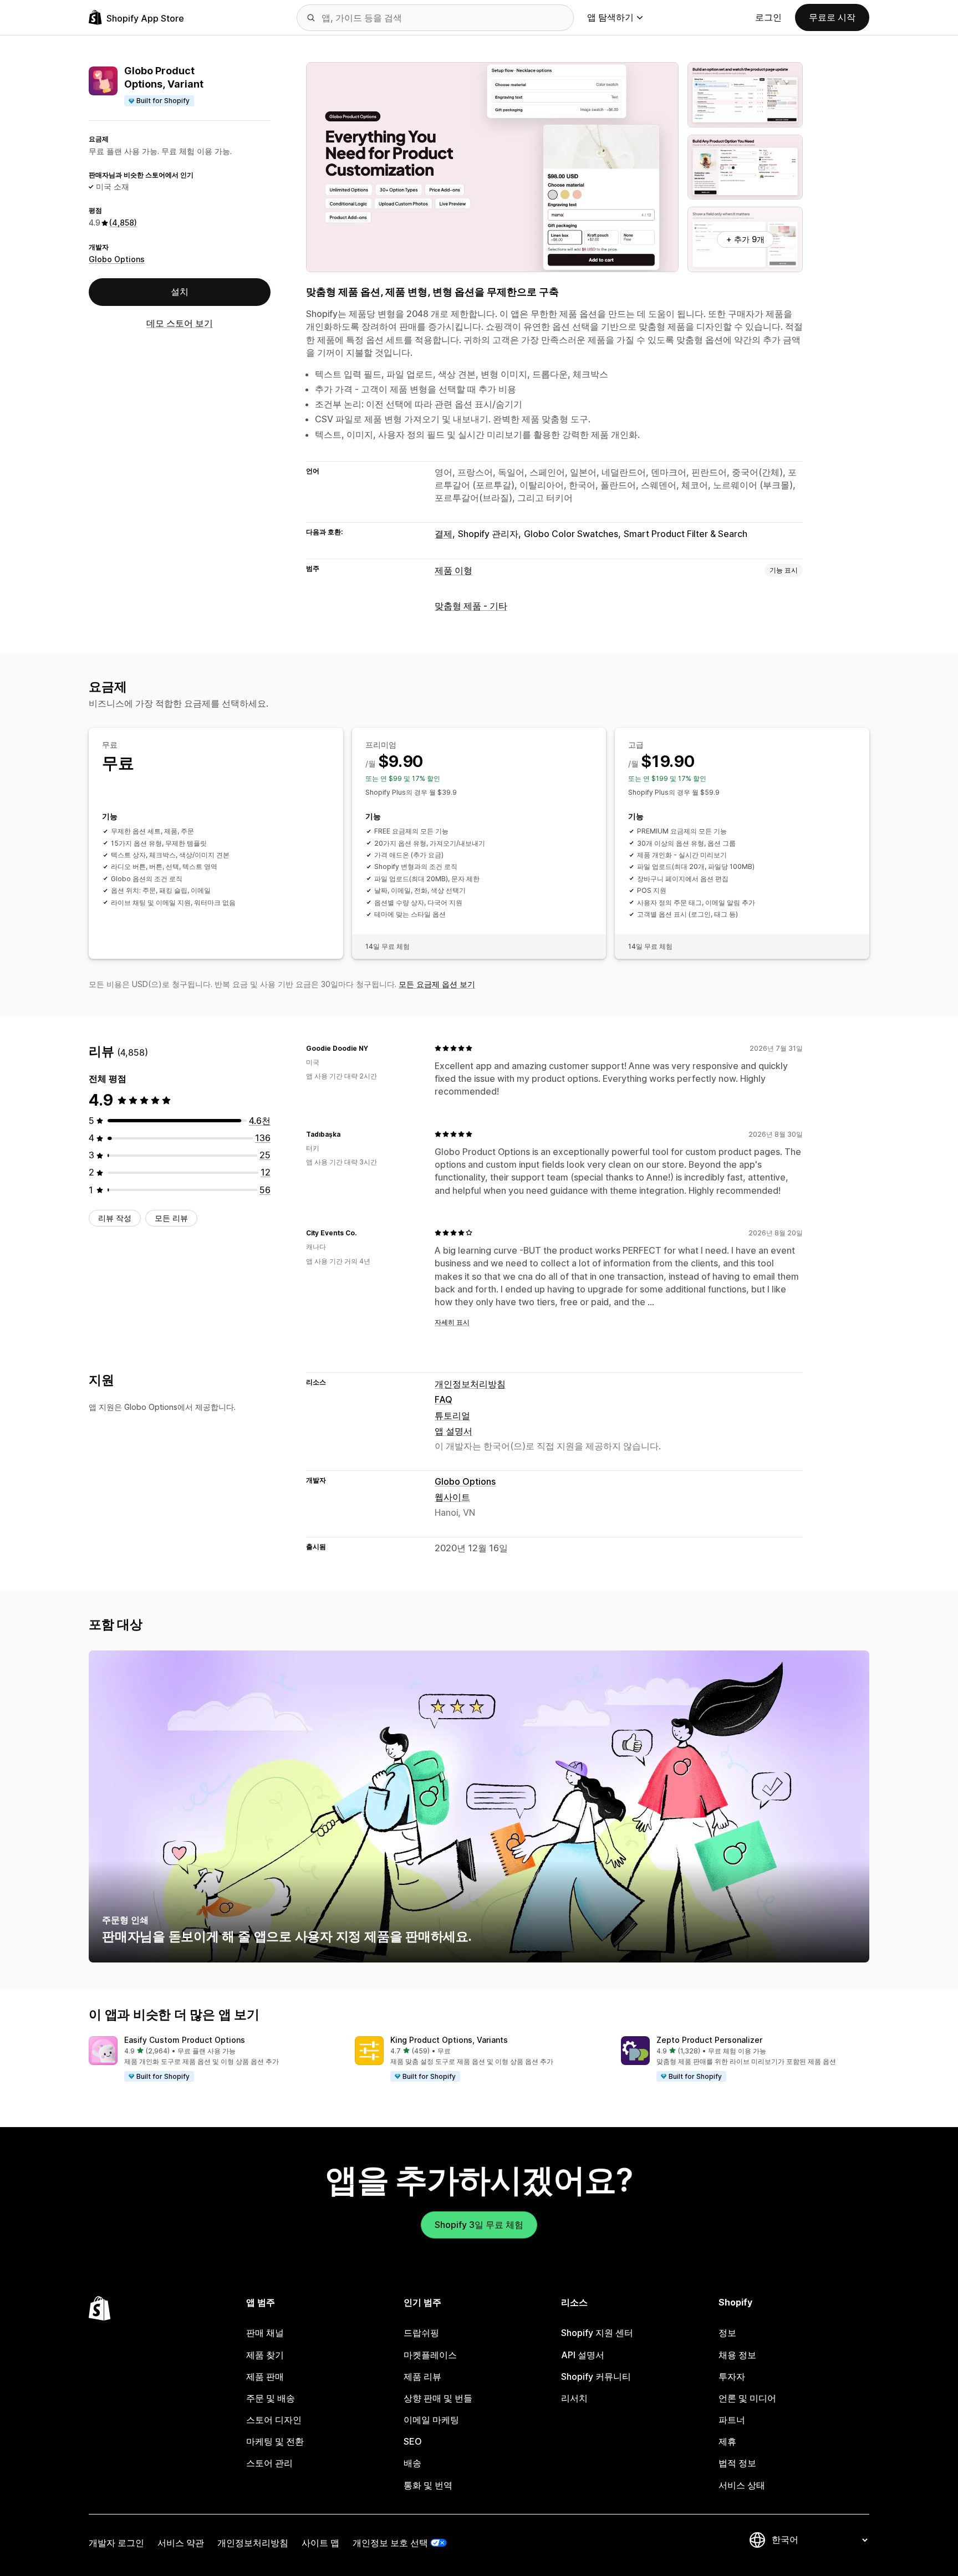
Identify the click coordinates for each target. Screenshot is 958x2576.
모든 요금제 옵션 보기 (437, 984)
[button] (213, 2059)
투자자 (732, 2376)
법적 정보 (737, 2463)
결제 (444, 534)
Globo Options (117, 259)
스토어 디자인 (274, 2420)
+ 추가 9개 (745, 239)
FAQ (444, 1399)
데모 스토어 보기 (180, 323)
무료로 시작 (832, 17)
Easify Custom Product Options (185, 2040)
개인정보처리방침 (470, 1384)
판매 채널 (265, 2333)
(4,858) (123, 223)
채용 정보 (737, 2355)
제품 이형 (453, 570)
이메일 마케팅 (431, 2420)
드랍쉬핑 (421, 2333)
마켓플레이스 (430, 2355)
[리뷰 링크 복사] (375, 1048)
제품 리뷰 (422, 2376)
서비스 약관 (181, 2543)
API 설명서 (583, 2355)
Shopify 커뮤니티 (596, 2376)
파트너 (732, 2420)
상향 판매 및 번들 (438, 2398)
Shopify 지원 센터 (597, 2333)
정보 (727, 2333)
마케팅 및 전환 (275, 2441)
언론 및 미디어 (747, 2398)
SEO (413, 2441)
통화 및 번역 (428, 2485)
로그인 (768, 17)
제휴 (727, 2441)
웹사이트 (452, 1497)
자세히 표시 (452, 1322)
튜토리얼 (452, 1415)
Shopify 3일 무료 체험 (479, 2225)
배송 (412, 2463)
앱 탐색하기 (610, 17)
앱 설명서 (453, 1431)
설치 (180, 292)
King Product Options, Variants (449, 2040)
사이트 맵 (320, 2543)
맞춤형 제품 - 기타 (471, 606)
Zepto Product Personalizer (709, 2040)
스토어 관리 (269, 2463)
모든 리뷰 (171, 1218)
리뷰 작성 (115, 1218)
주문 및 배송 (271, 2398)
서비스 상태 (742, 2485)
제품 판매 (265, 2376)
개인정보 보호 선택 (390, 2543)
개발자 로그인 (116, 2543)
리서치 (574, 2398)
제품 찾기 (265, 2355)
